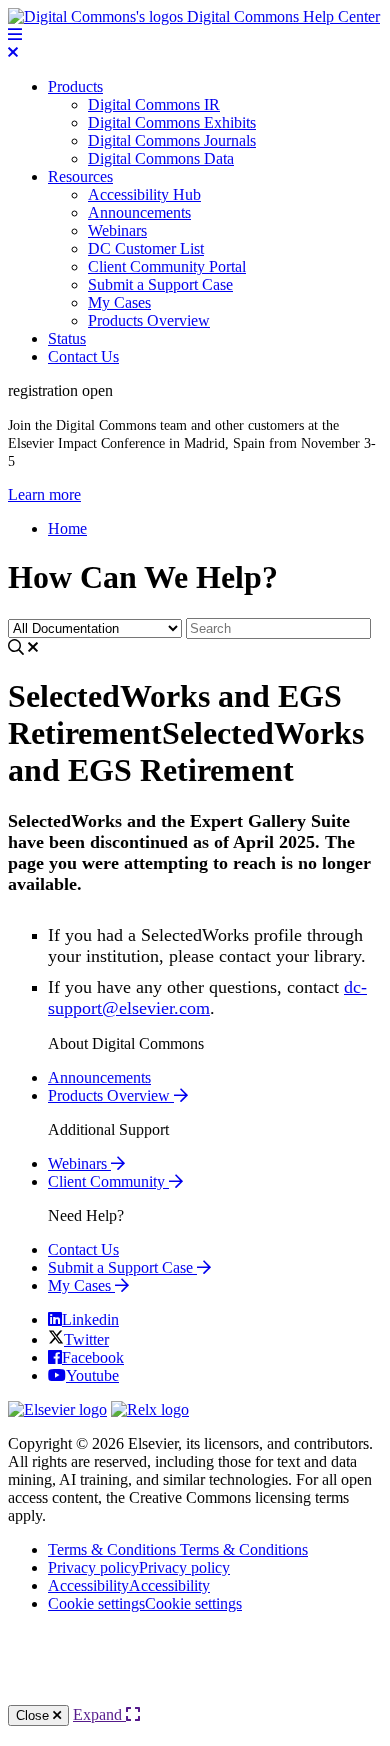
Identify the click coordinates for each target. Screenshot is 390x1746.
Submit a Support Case (160, 284)
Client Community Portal (167, 266)
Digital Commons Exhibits (172, 122)
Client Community (108, 1181)
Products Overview (149, 320)
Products (75, 86)
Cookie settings (145, 1603)
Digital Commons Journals (172, 140)
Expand (99, 1714)
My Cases (119, 302)
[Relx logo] (150, 1409)
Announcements (139, 212)
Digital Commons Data (161, 158)
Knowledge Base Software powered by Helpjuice (195, 1666)
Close (34, 1715)
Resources (80, 176)
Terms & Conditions (178, 1549)
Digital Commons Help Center (281, 16)
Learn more (44, 494)
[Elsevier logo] (57, 1409)
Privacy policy (139, 1567)
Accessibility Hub (144, 194)
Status (67, 338)
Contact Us (83, 356)
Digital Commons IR (154, 104)
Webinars (117, 230)
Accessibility (129, 1585)
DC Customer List (146, 248)
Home (67, 528)
